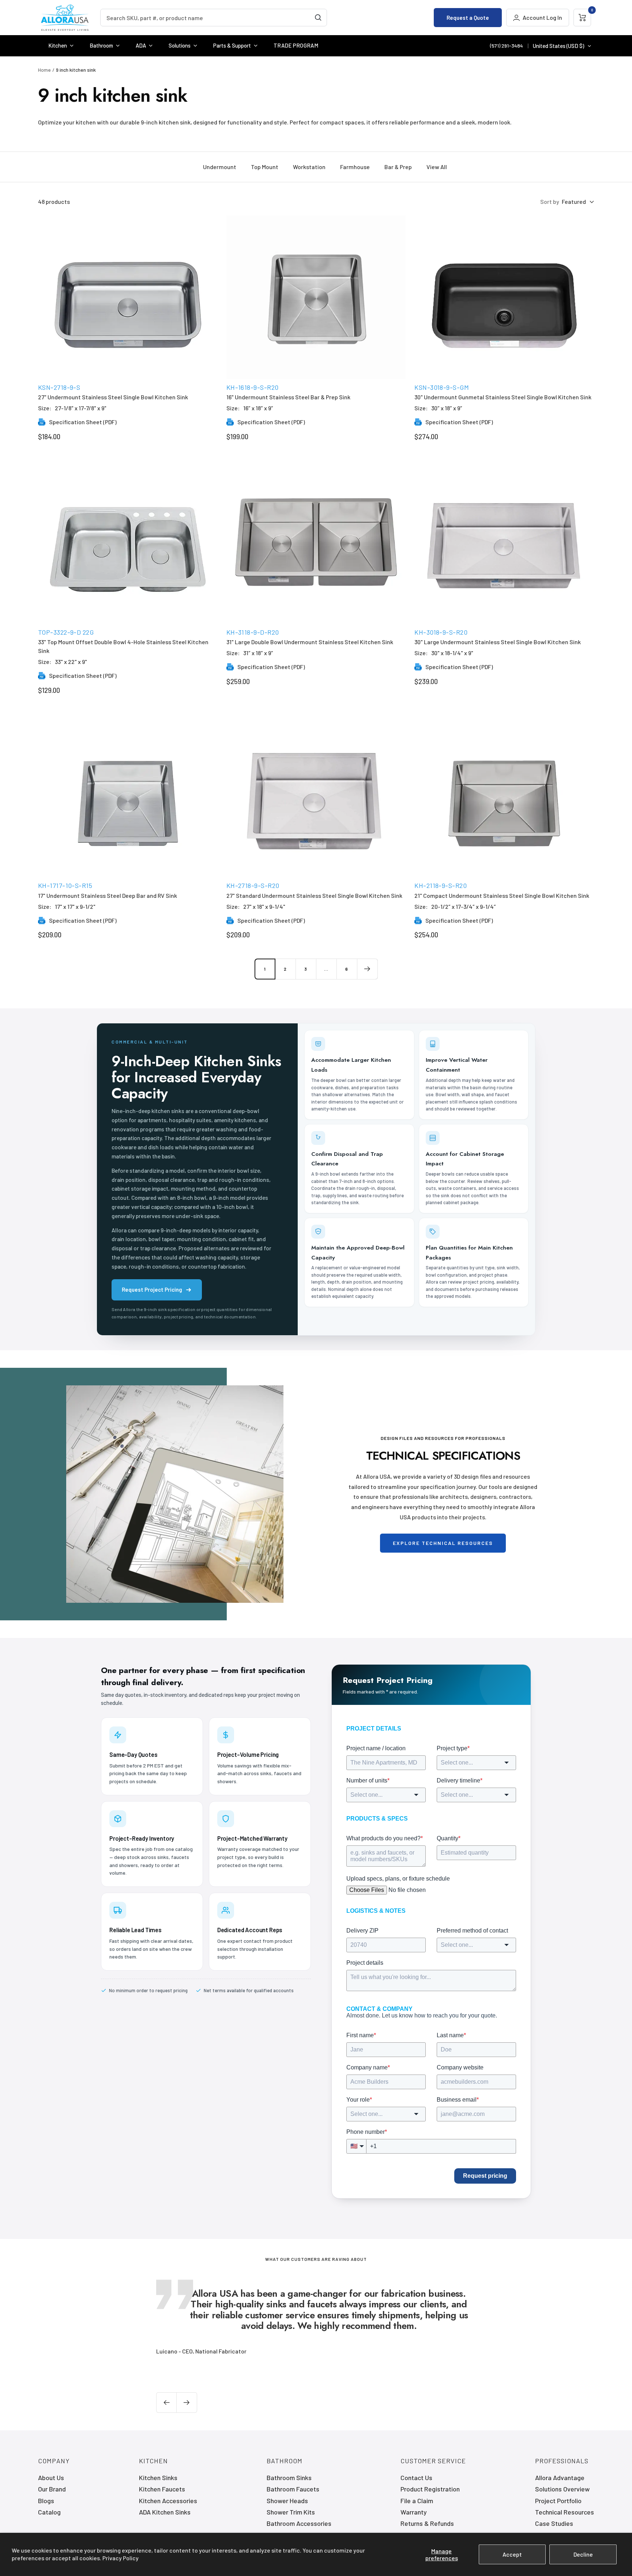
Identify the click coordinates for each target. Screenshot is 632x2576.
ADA (141, 45)
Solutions (180, 45)
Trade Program (296, 45)
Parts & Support (232, 45)
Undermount (220, 167)
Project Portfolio (558, 2501)
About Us (51, 2478)
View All (437, 167)
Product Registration (430, 2489)
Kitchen (58, 45)
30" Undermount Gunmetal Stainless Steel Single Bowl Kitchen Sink (503, 397)
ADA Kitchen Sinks (165, 2512)
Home (44, 70)
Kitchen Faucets (162, 2489)
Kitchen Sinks (158, 2478)
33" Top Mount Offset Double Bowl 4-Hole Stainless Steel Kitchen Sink (123, 646)
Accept (512, 2554)
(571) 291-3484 (507, 46)
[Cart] (582, 18)
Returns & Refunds (427, 2523)
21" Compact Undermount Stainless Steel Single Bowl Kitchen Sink (502, 895)
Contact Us (416, 2478)
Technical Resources (565, 2512)
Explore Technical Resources (443, 1543)
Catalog (49, 2512)
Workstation (309, 167)
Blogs (46, 2501)
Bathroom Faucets (293, 2489)
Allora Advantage (560, 2478)
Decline (583, 2554)
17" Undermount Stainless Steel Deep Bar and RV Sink (108, 895)
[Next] (367, 969)
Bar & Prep (398, 167)
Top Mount (265, 167)
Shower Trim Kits (291, 2512)
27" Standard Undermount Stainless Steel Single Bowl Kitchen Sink (314, 895)
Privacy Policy (121, 2558)
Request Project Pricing (152, 1289)
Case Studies (554, 2523)
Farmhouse (355, 167)
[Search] (318, 18)
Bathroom (101, 45)
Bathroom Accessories (299, 2523)
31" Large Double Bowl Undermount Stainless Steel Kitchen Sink (310, 642)
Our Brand (52, 2489)
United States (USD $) (558, 46)
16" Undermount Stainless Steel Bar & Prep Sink (288, 397)
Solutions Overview (562, 2489)
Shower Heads (287, 2501)
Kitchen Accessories (168, 2501)
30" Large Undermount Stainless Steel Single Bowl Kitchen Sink (498, 642)
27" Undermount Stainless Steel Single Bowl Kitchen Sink (113, 397)
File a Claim (417, 2501)
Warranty (414, 2512)
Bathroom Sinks (289, 2478)
